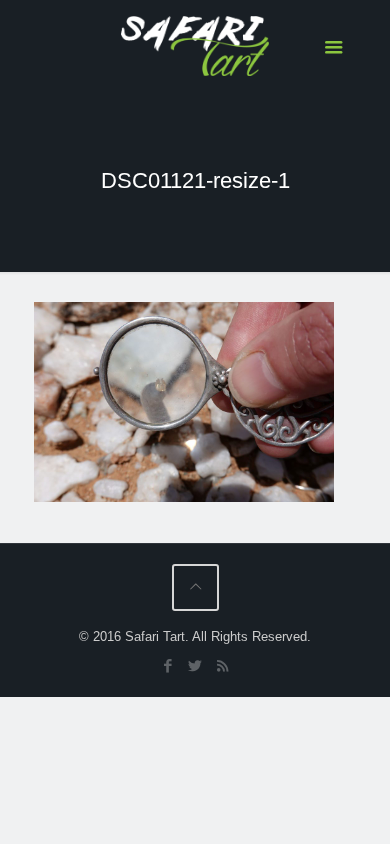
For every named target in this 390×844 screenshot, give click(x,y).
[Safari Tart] (195, 45)
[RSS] (222, 665)
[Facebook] (168, 665)
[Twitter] (195, 665)
